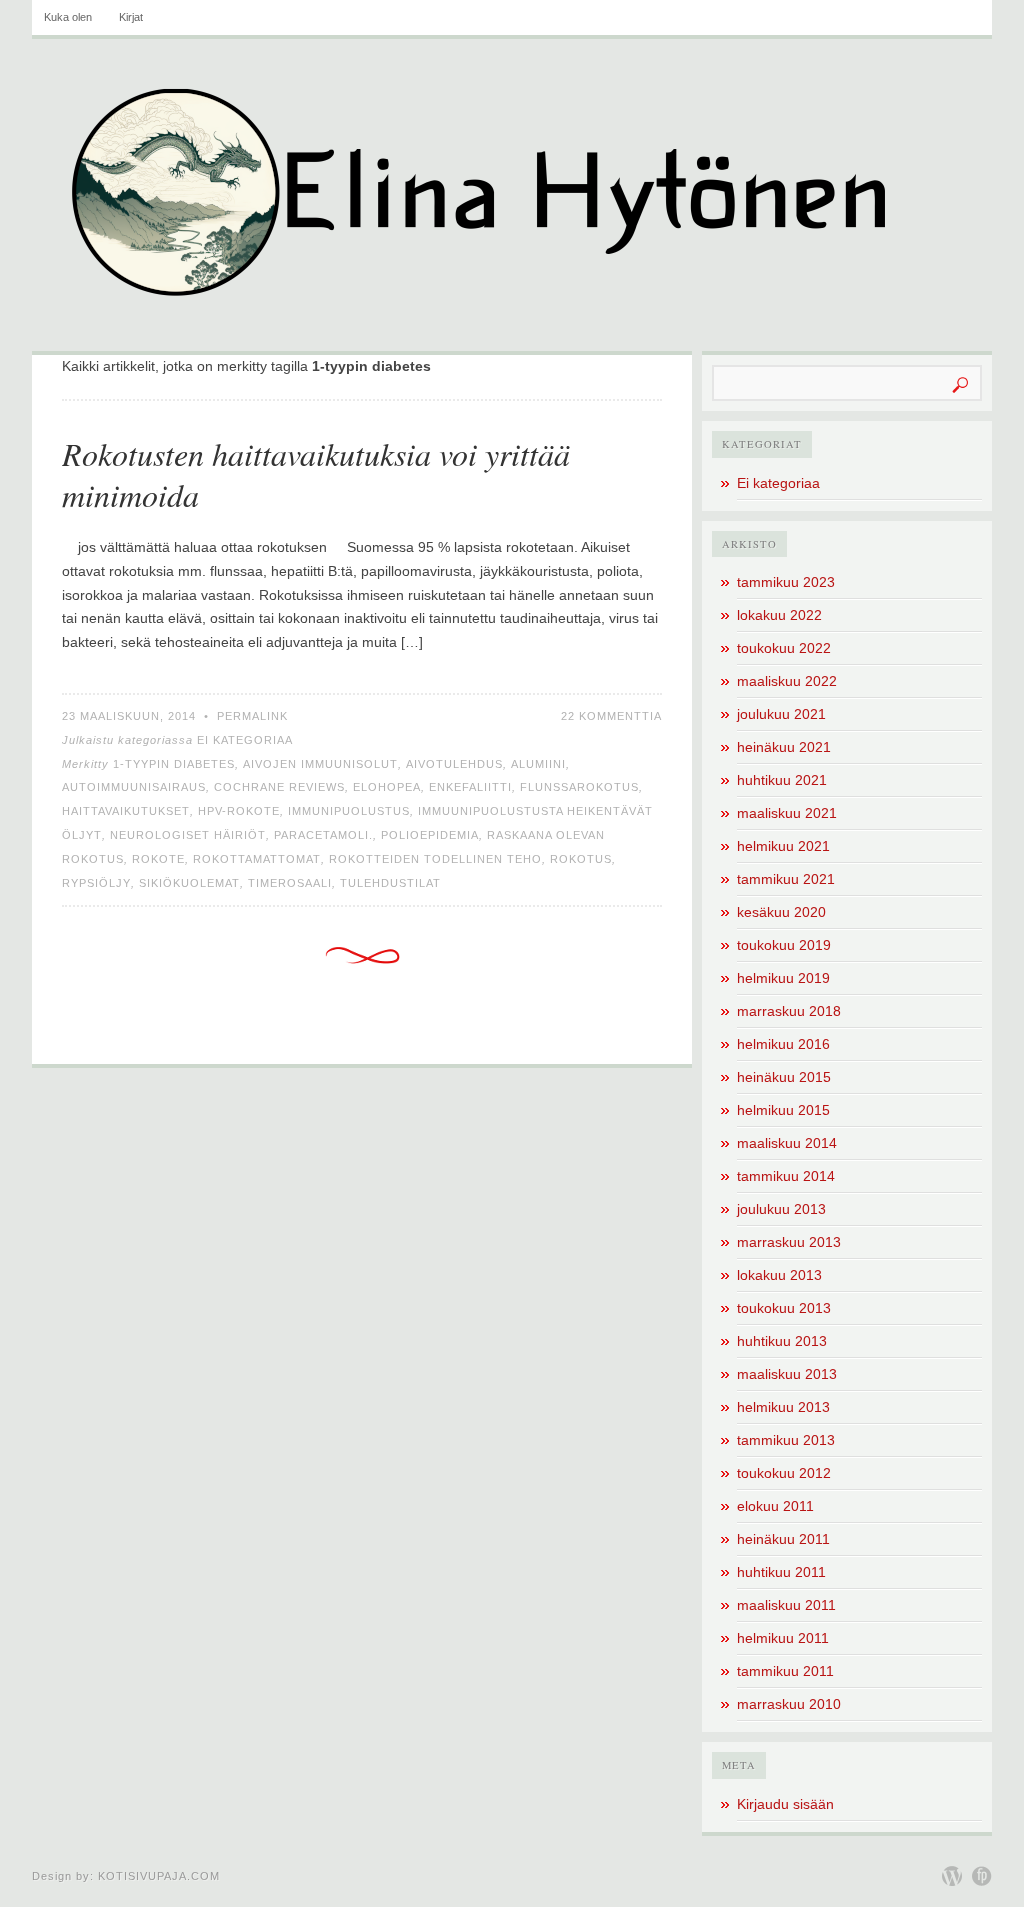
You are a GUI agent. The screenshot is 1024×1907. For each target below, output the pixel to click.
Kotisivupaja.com (159, 1876)
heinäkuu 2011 (783, 1539)
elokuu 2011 (775, 1506)
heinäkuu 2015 (784, 1077)
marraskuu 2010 (789, 1704)
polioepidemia (430, 835)
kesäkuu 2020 (781, 912)
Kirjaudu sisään (785, 1804)
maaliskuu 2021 (787, 813)
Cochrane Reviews (279, 787)
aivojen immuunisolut (320, 764)
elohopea (387, 787)
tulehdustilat (390, 883)
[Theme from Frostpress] (982, 1876)
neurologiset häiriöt (188, 835)
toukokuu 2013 (784, 1308)
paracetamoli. (323, 835)
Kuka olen (68, 17)
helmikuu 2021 (783, 846)
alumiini (538, 764)
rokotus (581, 859)
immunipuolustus (349, 811)
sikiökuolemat (189, 883)
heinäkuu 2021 (784, 747)
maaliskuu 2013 (787, 1374)
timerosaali (290, 883)
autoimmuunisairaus (134, 787)
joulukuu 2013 (781, 1209)
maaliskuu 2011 (786, 1605)
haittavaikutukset (126, 811)
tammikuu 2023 (786, 582)
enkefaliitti (470, 787)
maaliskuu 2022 (787, 681)
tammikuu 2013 (786, 1440)
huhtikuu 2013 (782, 1341)
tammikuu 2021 (786, 879)
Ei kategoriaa (245, 740)
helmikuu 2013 (783, 1407)
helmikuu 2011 (783, 1638)
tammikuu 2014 (786, 1176)
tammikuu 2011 (785, 1671)
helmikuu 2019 (783, 978)
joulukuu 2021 (781, 714)
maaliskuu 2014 (787, 1143)
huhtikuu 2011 (781, 1572)
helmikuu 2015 (783, 1110)
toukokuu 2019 (784, 945)
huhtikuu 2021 (782, 780)
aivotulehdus (454, 764)
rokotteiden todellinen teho (435, 859)
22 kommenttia (611, 716)
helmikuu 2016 (783, 1044)
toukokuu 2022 (784, 648)
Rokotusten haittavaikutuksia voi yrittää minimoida (316, 474)
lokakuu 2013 (779, 1275)
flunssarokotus (579, 787)
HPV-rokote (239, 811)
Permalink (252, 716)
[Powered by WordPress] (952, 1876)
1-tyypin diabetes (174, 764)
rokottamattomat (257, 859)
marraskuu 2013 (789, 1242)
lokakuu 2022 (779, 615)
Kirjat (131, 17)
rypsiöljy (96, 883)
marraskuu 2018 (789, 1011)
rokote (158, 859)
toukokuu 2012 (784, 1473)
